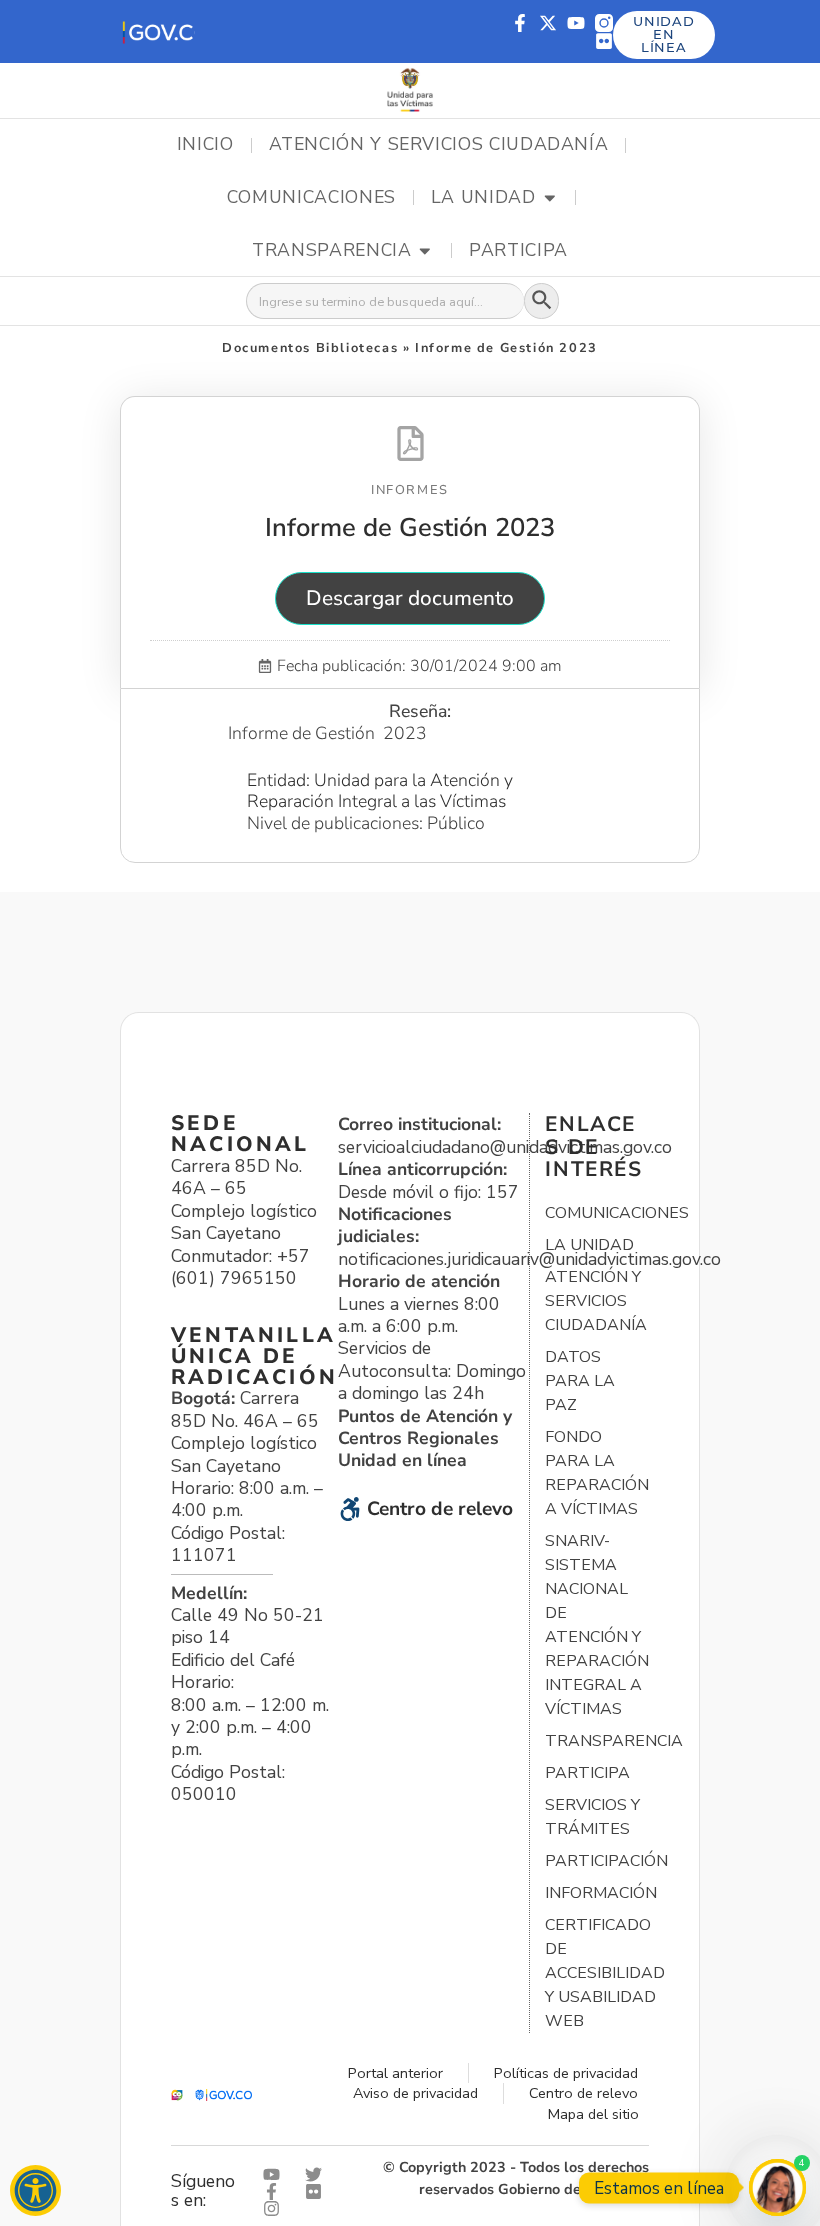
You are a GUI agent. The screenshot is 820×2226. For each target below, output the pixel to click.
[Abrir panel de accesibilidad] (35, 2190)
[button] (157, 31)
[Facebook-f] (520, 23)
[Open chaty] (777, 2187)
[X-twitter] (548, 23)
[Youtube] (576, 23)
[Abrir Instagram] (276, 2208)
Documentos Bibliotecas (310, 348)
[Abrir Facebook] (276, 2191)
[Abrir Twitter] (318, 2174)
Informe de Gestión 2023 (410, 527)
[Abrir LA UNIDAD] (550, 198)
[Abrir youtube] (276, 2174)
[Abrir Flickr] (318, 2191)
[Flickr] (604, 41)
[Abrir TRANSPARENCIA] (425, 251)
